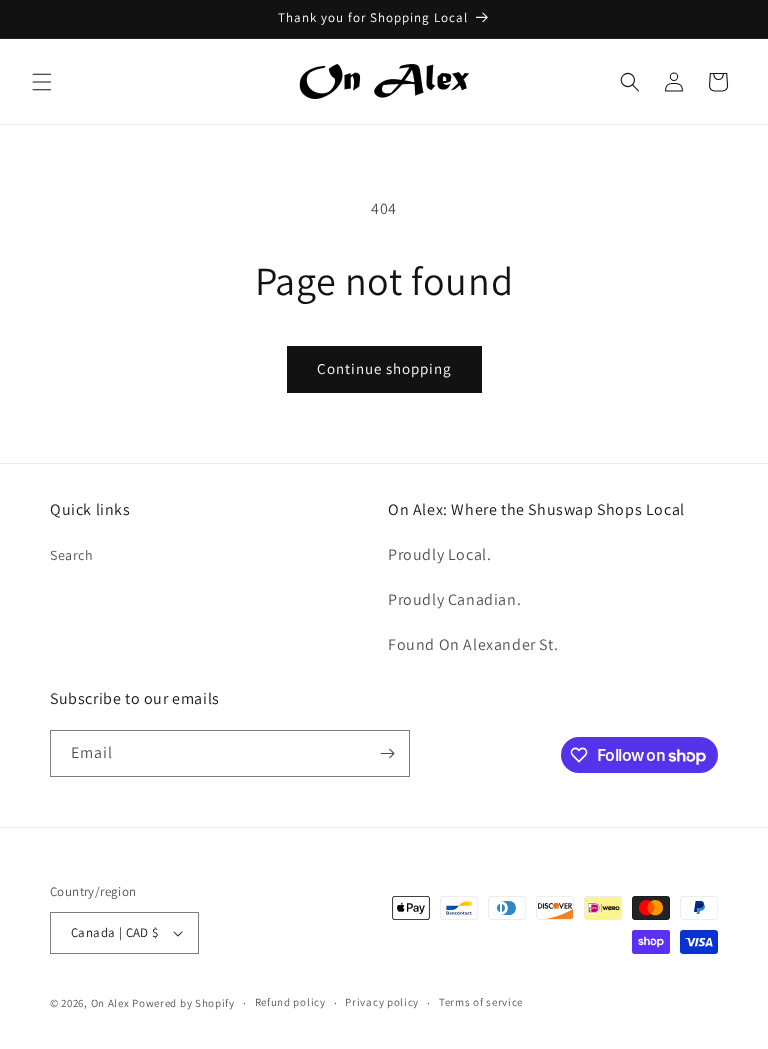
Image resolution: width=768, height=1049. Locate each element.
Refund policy (290, 1002)
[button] (42, 82)
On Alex (110, 1003)
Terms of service (481, 1002)
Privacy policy (382, 1002)
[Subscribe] (387, 753)
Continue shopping (384, 368)
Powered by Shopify (183, 1003)
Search (72, 555)
